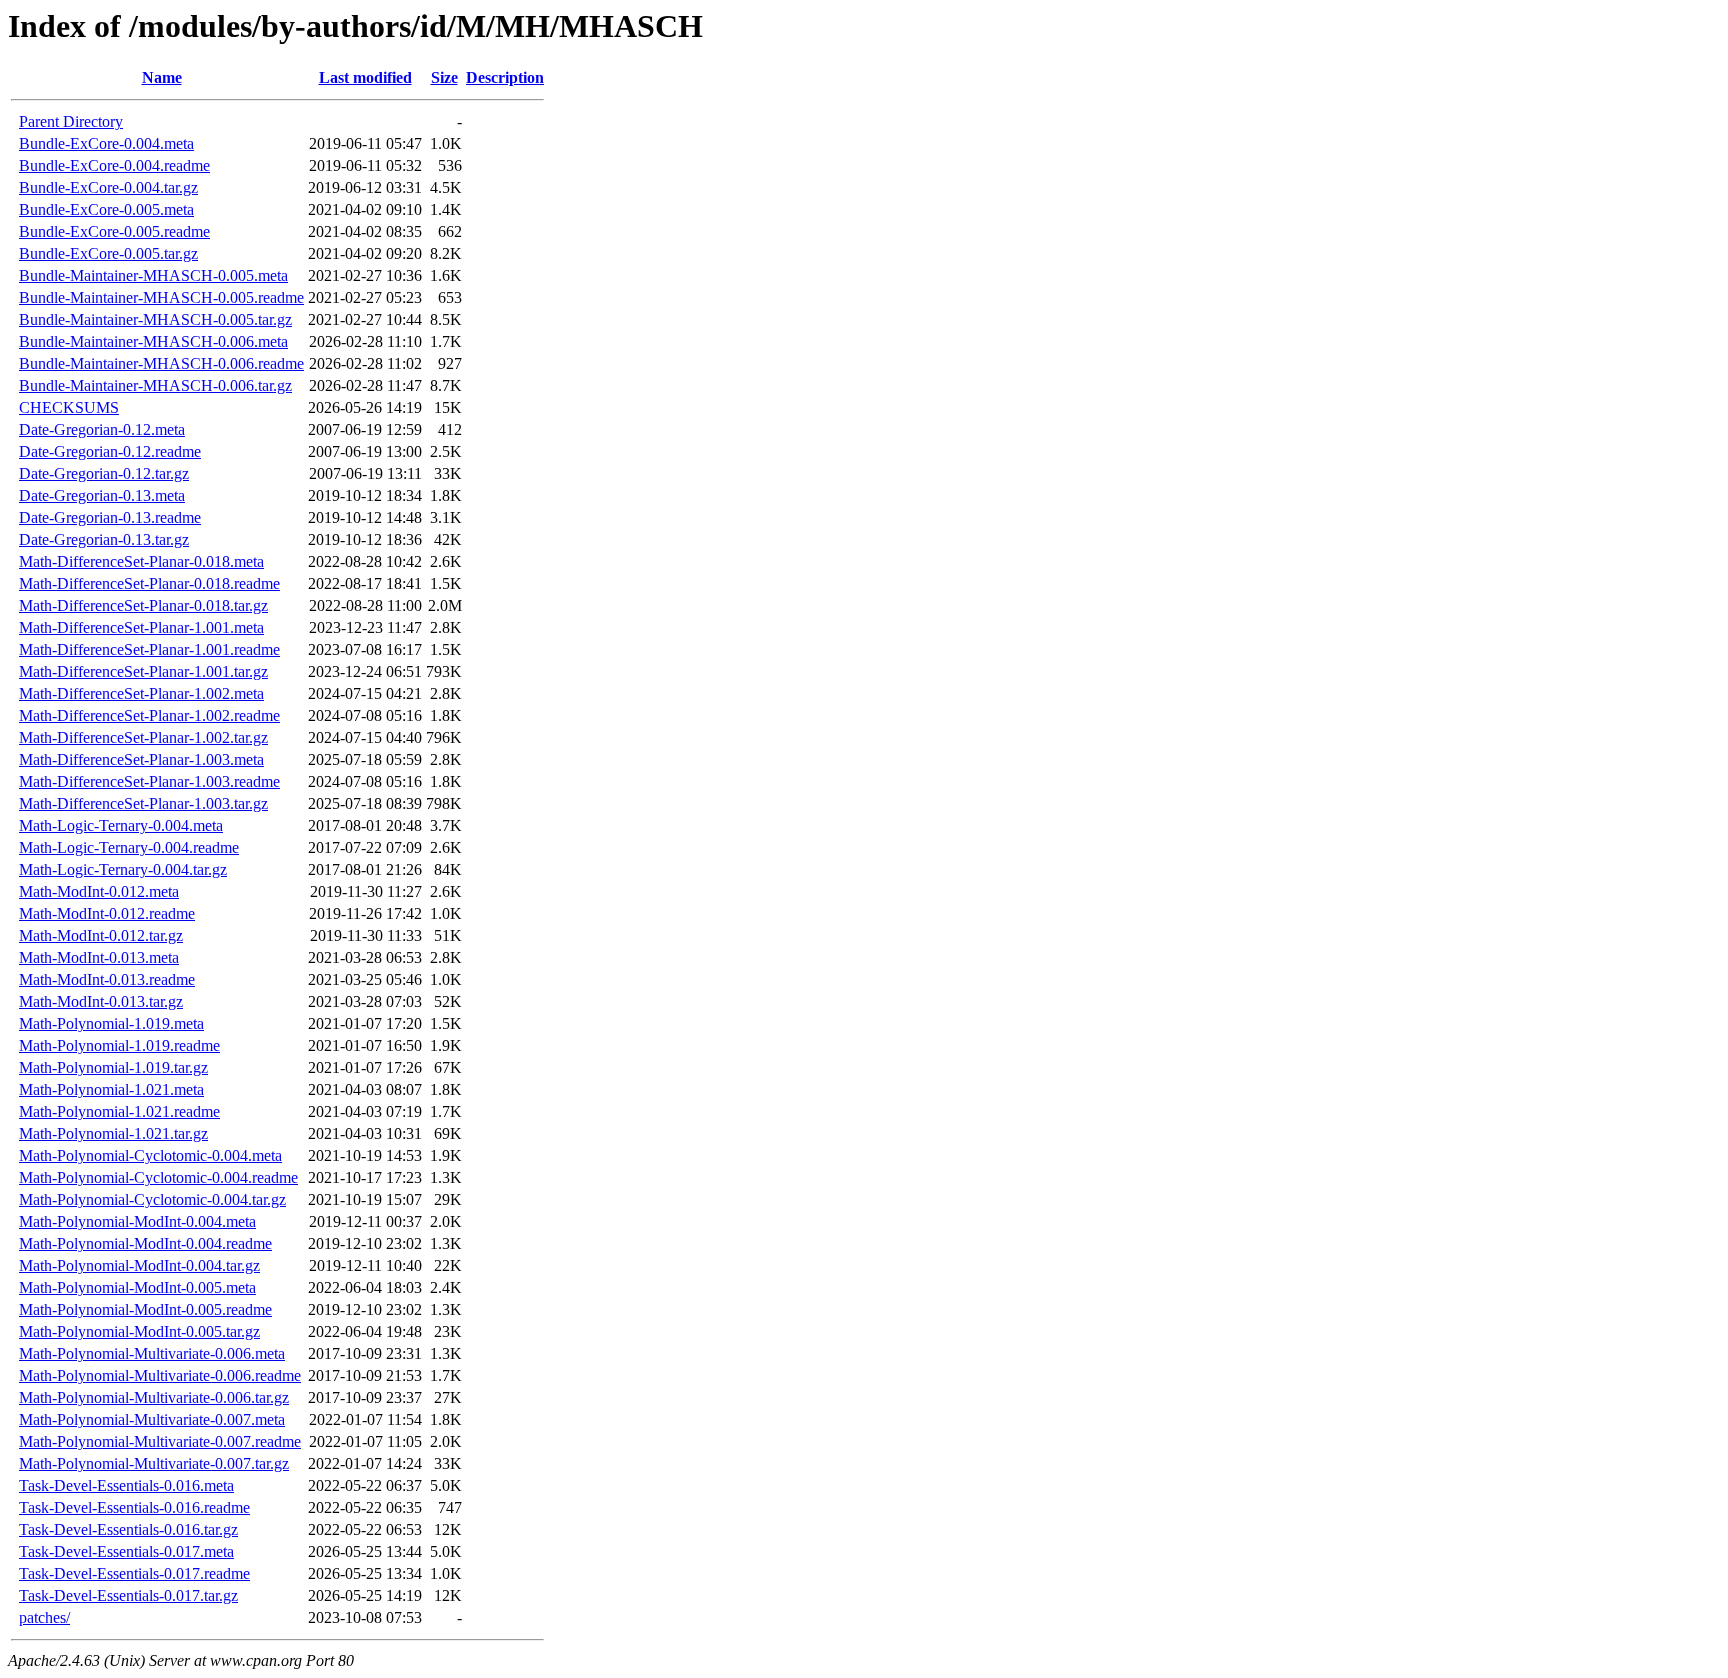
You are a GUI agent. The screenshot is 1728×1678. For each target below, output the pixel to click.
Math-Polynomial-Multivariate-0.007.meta (152, 1419)
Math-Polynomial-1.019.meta (111, 1023)
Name (162, 77)
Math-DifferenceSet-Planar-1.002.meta (141, 693)
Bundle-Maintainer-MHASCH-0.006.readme (161, 363)
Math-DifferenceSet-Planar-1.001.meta (141, 627)
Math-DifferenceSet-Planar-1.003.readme (149, 781)
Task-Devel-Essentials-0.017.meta (126, 1551)
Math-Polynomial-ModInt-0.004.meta (137, 1221)
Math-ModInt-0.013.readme (107, 979)
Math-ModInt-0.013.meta (99, 957)
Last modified (365, 77)
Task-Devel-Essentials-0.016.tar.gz (128, 1529)
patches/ (44, 1617)
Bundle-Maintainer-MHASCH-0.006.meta (153, 341)
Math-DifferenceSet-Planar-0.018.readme (149, 583)
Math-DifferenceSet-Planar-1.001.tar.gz (143, 671)
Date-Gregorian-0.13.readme (110, 517)
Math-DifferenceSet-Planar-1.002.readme (149, 715)
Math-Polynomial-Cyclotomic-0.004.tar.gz (152, 1199)
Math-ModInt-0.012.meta (99, 891)
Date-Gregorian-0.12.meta (102, 429)
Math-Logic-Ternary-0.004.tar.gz (123, 869)
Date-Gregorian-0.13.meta (102, 495)
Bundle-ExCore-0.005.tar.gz (108, 253)
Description (505, 77)
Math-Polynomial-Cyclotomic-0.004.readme (158, 1177)
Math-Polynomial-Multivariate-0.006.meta (152, 1353)
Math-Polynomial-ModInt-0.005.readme (145, 1309)
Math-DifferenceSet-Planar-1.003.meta (141, 759)
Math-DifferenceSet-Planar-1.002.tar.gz (143, 737)
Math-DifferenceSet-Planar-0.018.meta (141, 561)
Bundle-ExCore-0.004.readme (114, 165)
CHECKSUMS (69, 407)
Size (444, 77)
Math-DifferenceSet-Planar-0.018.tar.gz (143, 605)
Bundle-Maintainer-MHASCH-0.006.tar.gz (155, 385)
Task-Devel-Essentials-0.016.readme (134, 1507)
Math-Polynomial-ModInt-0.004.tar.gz (139, 1265)
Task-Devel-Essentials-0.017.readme (134, 1573)
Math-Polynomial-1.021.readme (119, 1111)
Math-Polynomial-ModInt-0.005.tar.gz (139, 1331)
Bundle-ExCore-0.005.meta (106, 209)
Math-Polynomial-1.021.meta (111, 1089)
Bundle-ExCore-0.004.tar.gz (108, 187)
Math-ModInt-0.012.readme (107, 913)
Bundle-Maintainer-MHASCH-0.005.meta (153, 275)
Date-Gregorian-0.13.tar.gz (104, 539)
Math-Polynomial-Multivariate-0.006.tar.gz (154, 1397)
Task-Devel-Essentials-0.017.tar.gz (128, 1595)
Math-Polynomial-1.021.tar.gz (113, 1133)
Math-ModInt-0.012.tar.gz (101, 935)
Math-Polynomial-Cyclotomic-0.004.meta (150, 1155)
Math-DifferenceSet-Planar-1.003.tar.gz (143, 803)
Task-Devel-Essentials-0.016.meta (126, 1485)
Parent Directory (71, 121)
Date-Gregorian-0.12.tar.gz (104, 473)
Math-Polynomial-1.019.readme (119, 1045)
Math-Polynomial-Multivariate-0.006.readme (160, 1375)
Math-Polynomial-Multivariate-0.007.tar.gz (154, 1463)
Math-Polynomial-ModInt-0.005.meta (137, 1287)
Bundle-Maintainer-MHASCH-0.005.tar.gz (155, 319)
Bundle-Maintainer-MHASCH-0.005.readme (161, 297)
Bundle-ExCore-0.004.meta (106, 143)
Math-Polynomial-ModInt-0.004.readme (145, 1243)
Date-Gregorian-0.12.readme (110, 451)
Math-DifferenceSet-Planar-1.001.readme (149, 649)
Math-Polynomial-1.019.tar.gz (113, 1067)
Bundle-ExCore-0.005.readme (114, 231)
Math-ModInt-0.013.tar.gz (101, 1001)
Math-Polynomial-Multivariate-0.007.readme (160, 1441)
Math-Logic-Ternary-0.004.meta (121, 825)
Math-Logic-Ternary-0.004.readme (129, 847)
